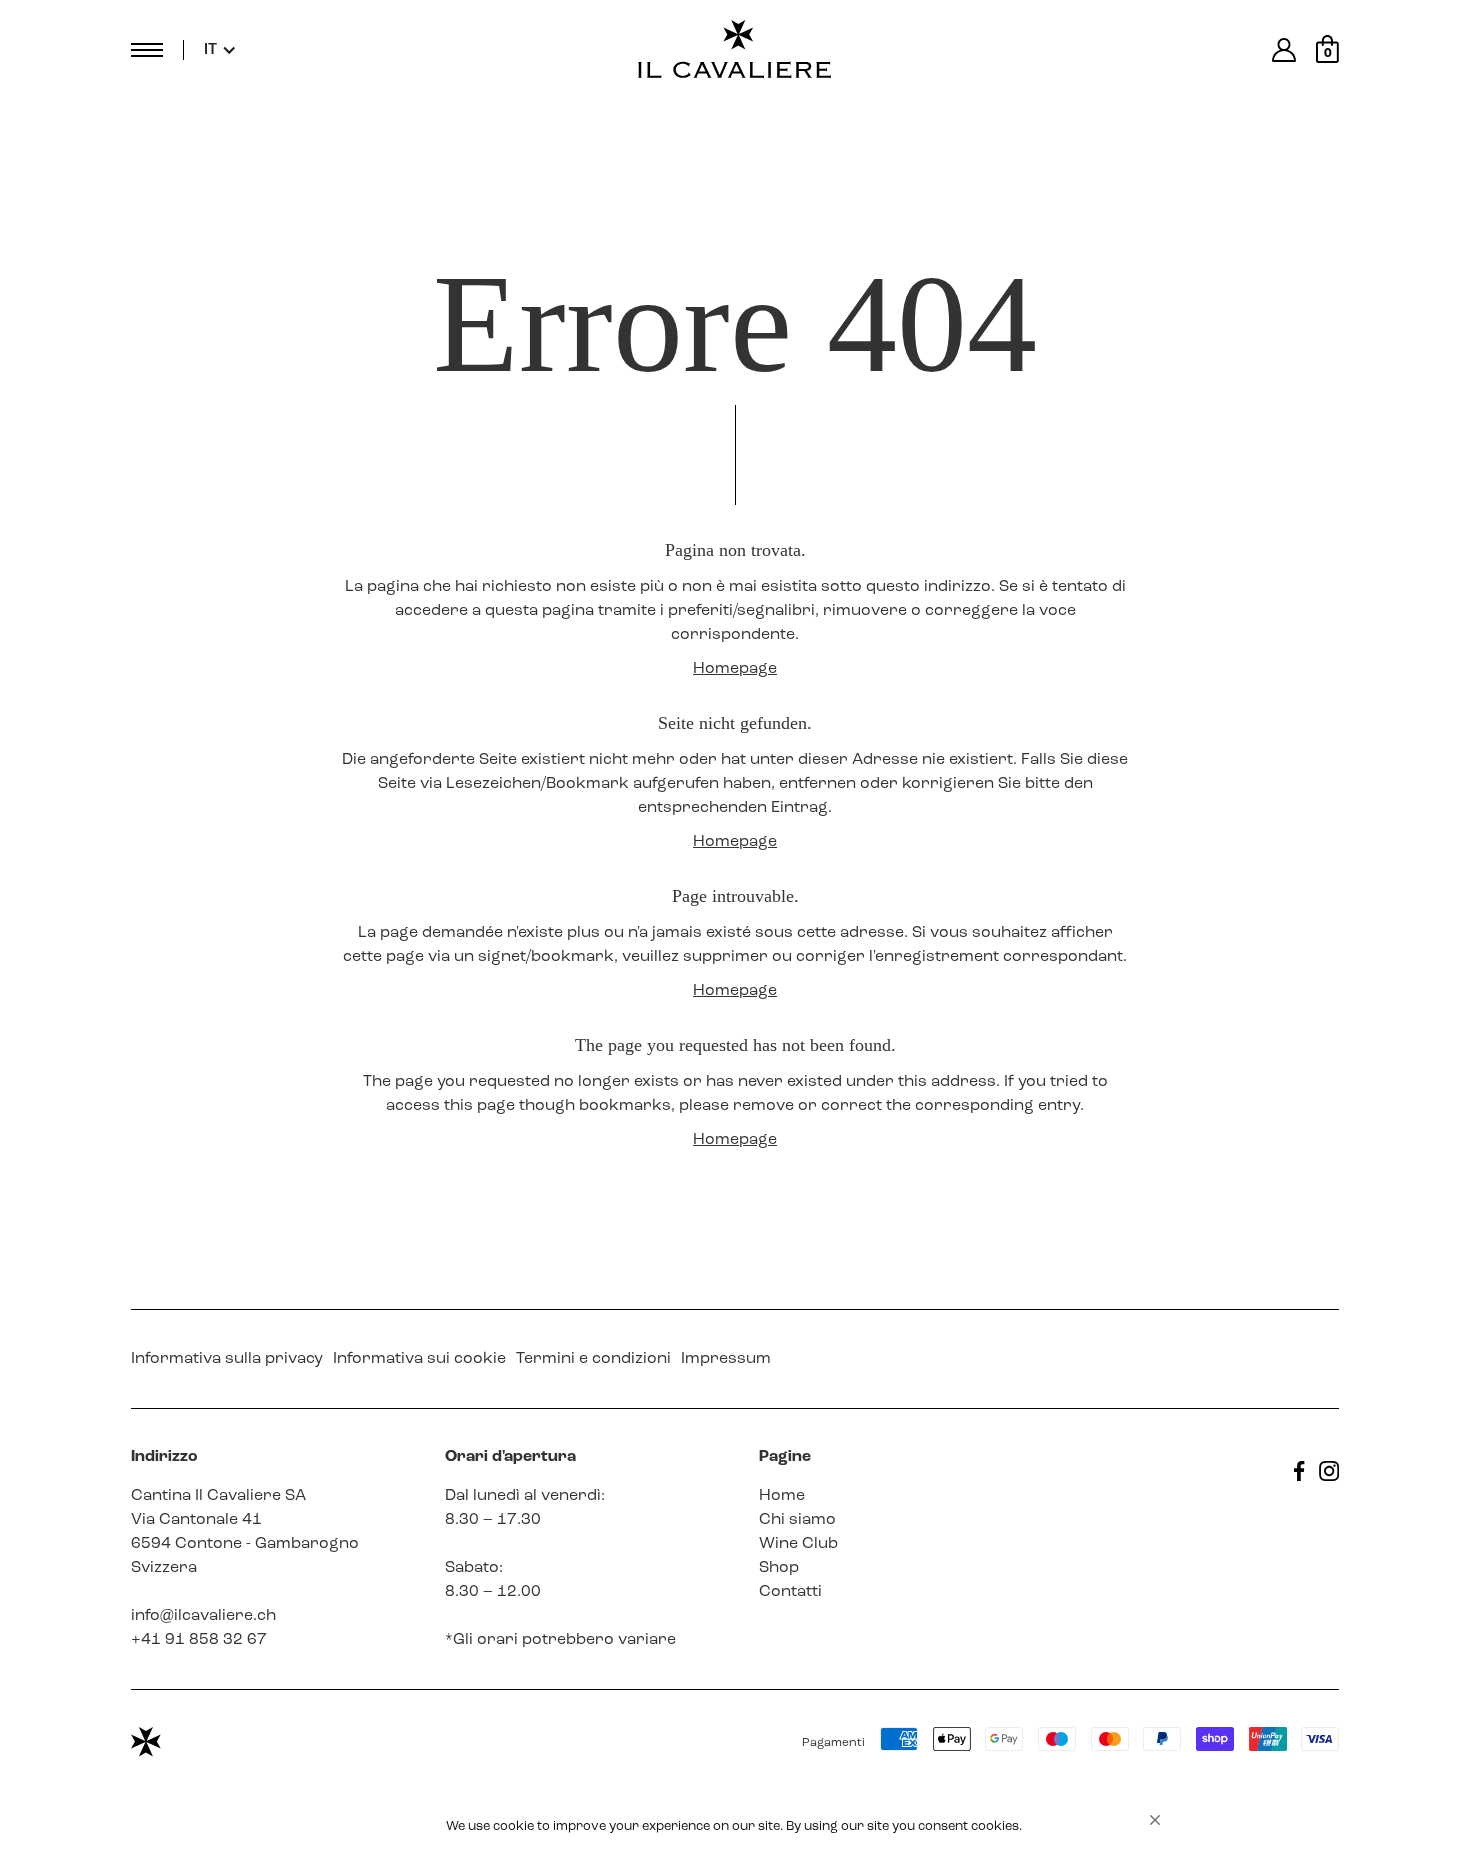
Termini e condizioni (593, 1359)
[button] (1155, 1820)
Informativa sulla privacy (227, 1359)
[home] (734, 49)
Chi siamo (797, 1520)
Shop (779, 1568)
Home (782, 1496)
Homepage (735, 669)
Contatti (790, 1592)
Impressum (726, 1359)
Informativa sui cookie (419, 1359)
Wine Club (798, 1544)
